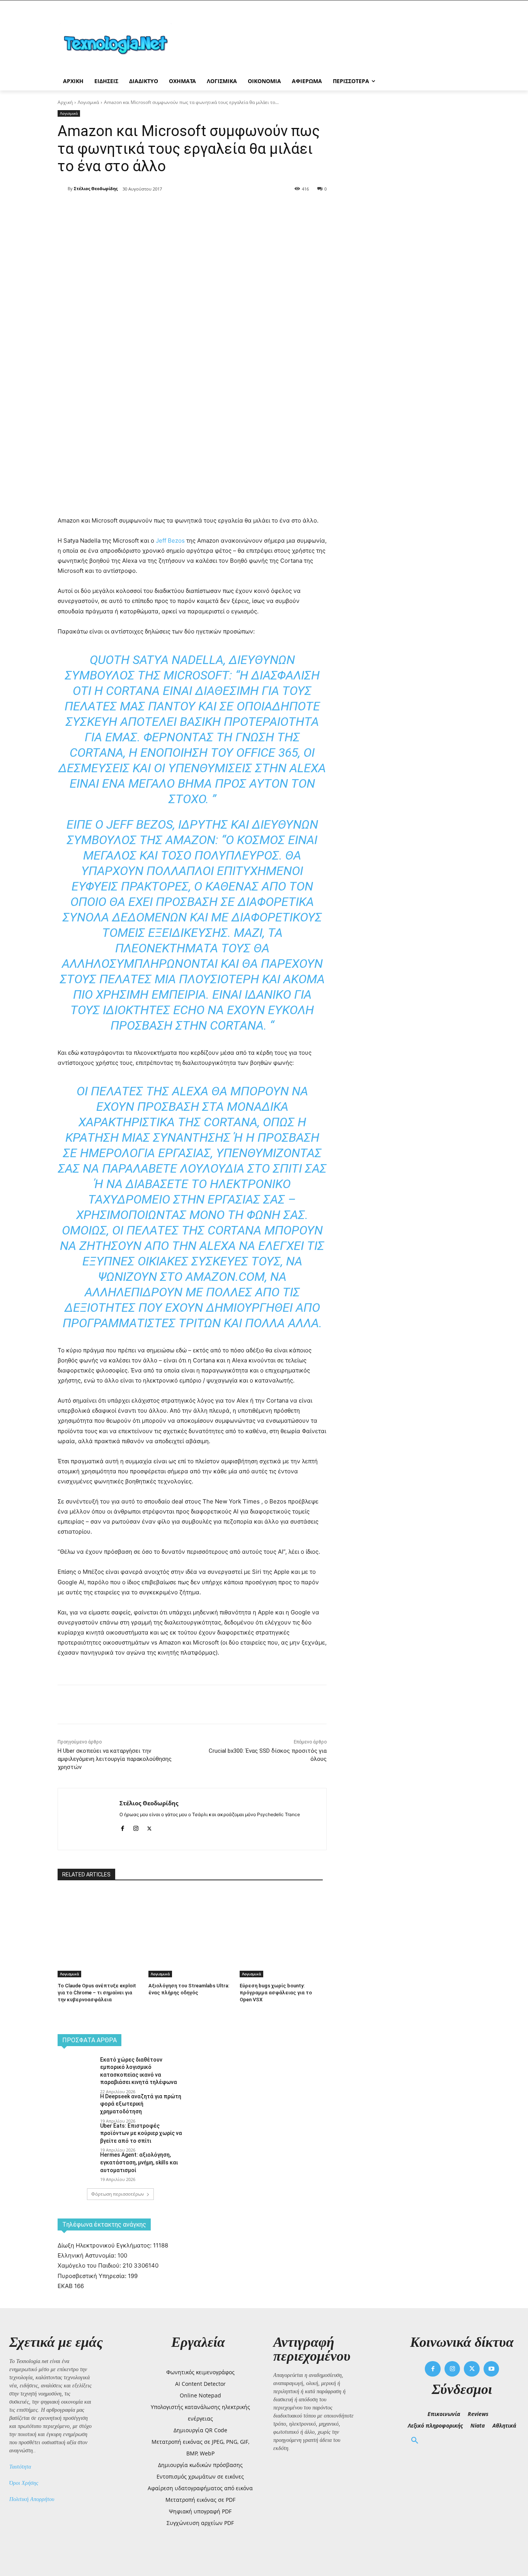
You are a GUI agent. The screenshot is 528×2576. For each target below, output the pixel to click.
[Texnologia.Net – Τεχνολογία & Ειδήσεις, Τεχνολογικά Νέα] (119, 43)
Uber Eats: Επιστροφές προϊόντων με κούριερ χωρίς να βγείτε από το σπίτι (141, 2133)
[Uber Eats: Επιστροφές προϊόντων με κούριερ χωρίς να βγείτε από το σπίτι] (76, 2135)
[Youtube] (491, 2369)
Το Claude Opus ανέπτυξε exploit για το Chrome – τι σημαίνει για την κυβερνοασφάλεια (97, 1993)
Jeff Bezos (170, 541)
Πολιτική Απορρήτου (32, 2499)
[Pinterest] (162, 209)
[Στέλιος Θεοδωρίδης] (63, 189)
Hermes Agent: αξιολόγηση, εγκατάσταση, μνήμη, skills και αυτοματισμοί (139, 2162)
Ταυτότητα (20, 2467)
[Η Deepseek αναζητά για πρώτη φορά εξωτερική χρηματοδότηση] (76, 2106)
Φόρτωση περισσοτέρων (118, 2194)
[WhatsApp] (180, 209)
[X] (144, 209)
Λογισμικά (88, 102)
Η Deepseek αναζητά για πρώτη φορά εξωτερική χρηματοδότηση (141, 2104)
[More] (198, 209)
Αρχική (65, 102)
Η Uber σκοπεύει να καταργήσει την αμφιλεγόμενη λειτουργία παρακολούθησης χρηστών (115, 1759)
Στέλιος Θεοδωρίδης (96, 188)
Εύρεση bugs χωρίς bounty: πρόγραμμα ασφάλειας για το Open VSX (276, 1993)
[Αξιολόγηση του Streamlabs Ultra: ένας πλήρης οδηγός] (190, 1920)
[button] (415, 2441)
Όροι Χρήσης (24, 2483)
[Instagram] (136, 1827)
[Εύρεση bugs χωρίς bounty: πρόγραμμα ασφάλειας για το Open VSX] (281, 1920)
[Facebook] (126, 209)
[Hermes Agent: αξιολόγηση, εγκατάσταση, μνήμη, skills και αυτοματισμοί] (76, 2164)
